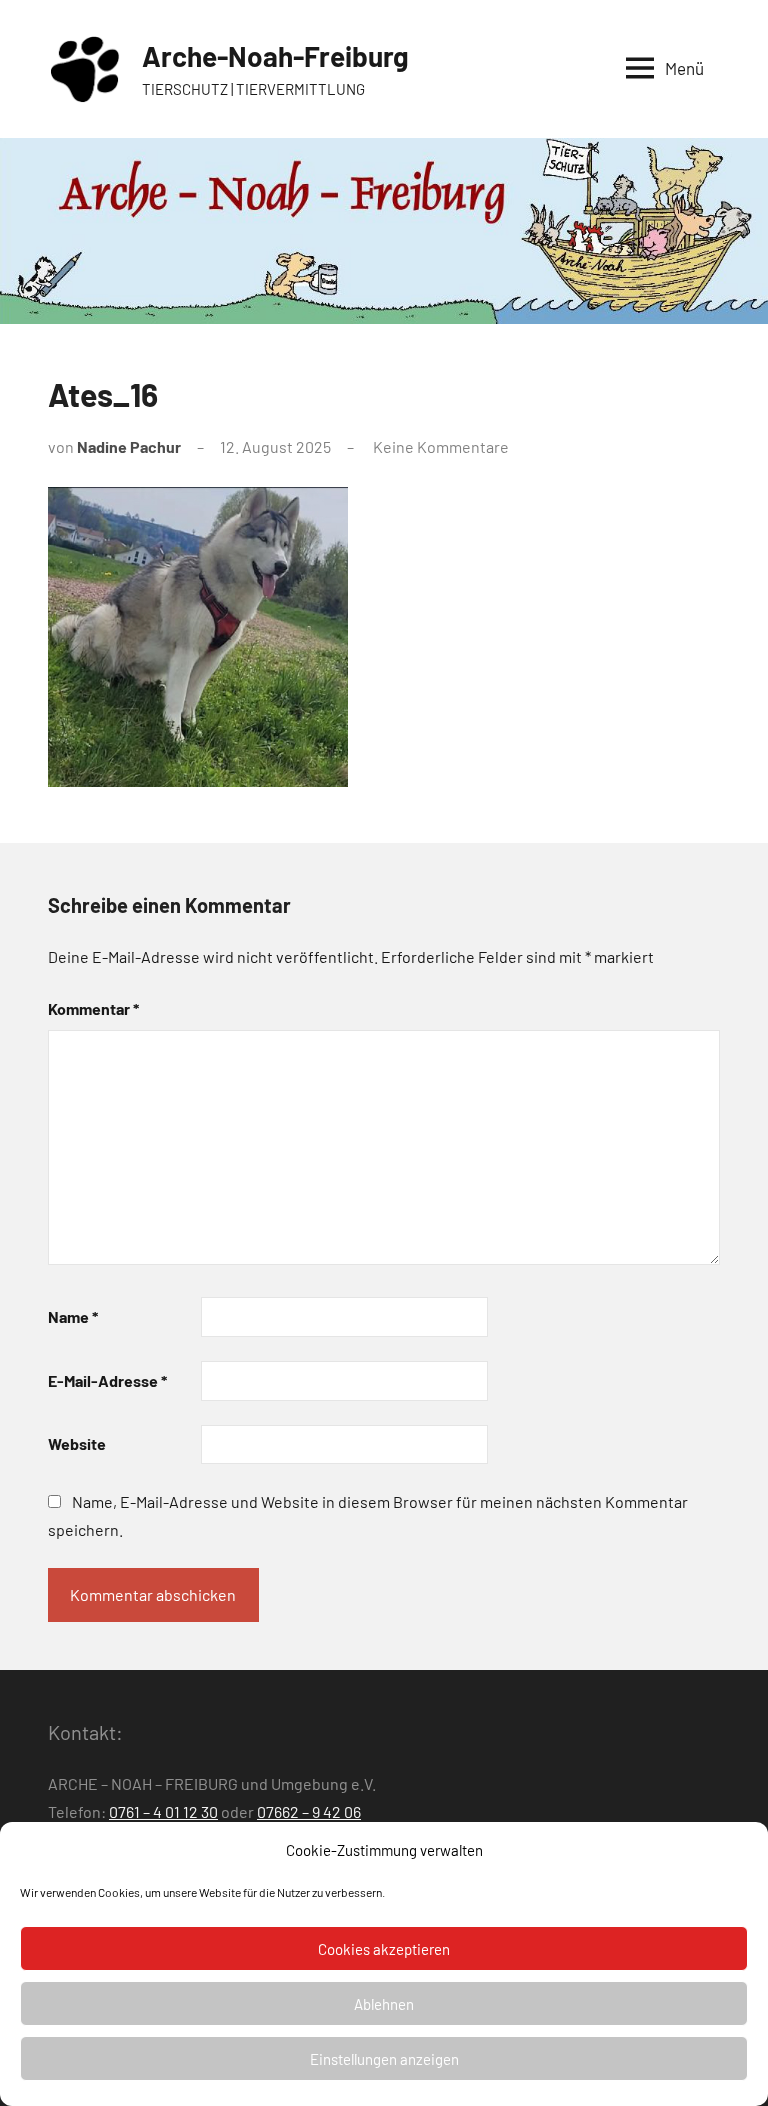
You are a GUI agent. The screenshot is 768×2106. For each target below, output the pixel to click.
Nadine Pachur (129, 446)
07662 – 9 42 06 (309, 1811)
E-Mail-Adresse (107, 1380)
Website (77, 1443)
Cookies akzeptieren (384, 1949)
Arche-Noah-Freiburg (275, 56)
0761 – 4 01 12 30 (163, 1811)
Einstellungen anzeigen (384, 2059)
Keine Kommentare (441, 446)
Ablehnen (384, 2004)
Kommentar (93, 1008)
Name (73, 1316)
